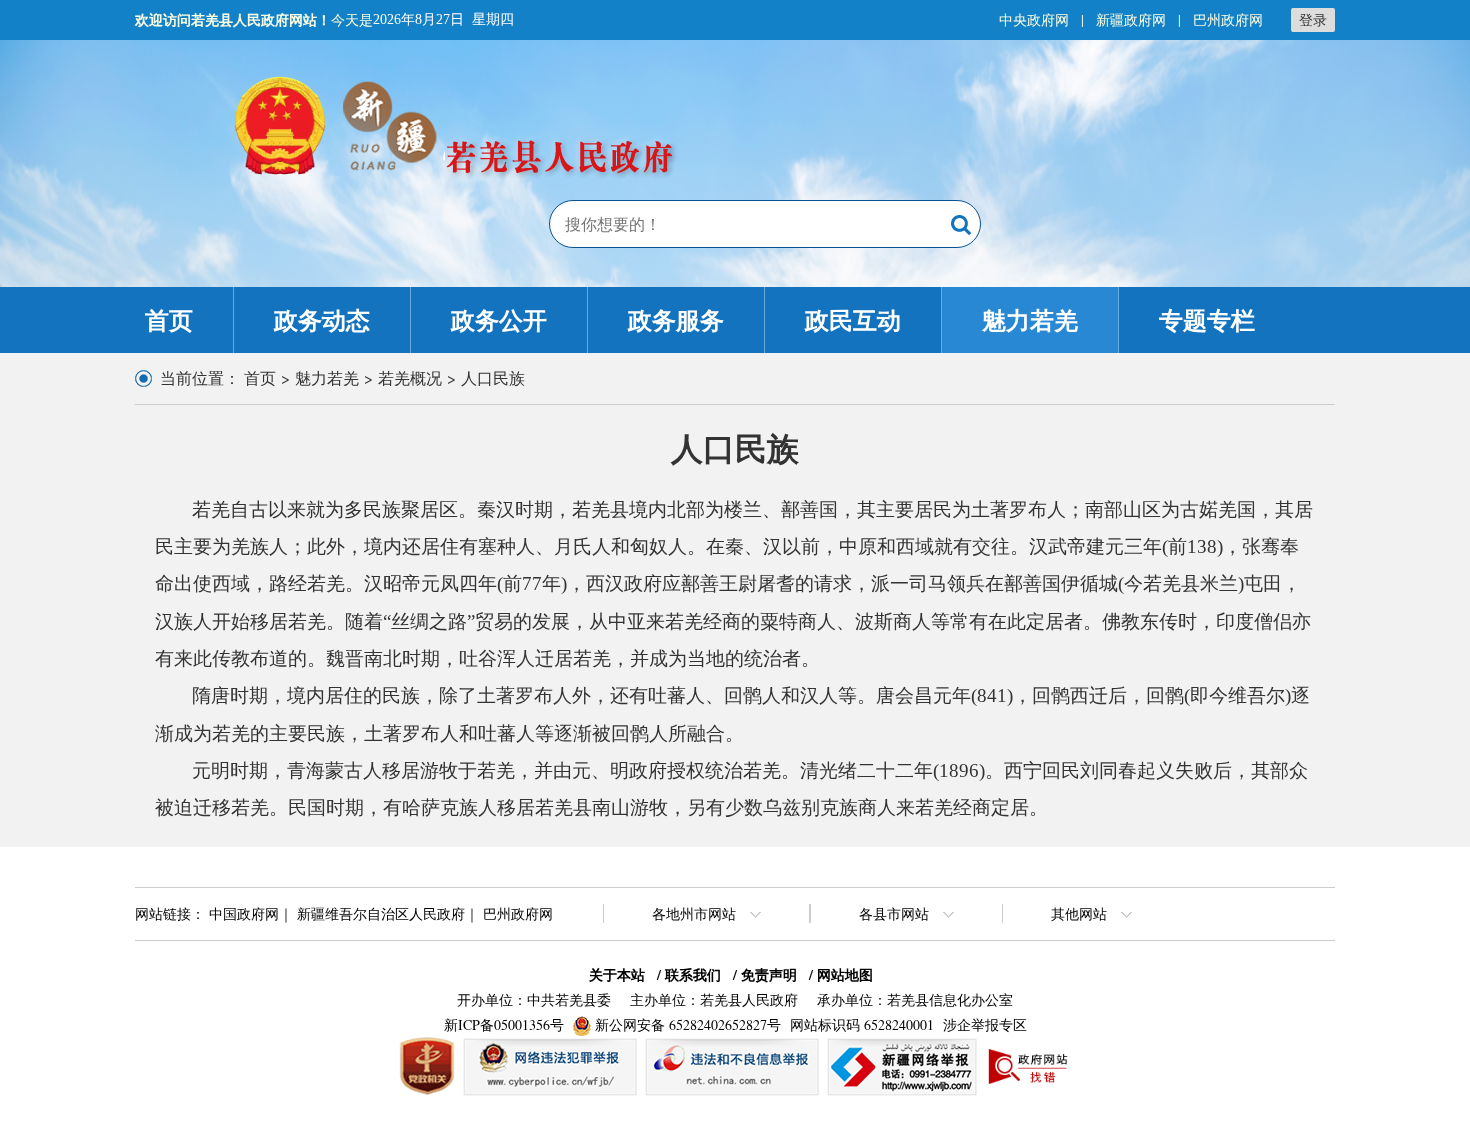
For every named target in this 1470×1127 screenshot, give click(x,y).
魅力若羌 (1030, 319)
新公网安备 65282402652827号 (688, 1024)
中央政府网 (1034, 19)
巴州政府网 (1228, 19)
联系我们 (693, 974)
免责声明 (769, 974)
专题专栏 (1207, 319)
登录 (1313, 19)
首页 (169, 319)
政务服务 (676, 319)
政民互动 (853, 319)
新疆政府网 (1131, 19)
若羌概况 (410, 377)
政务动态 (322, 319)
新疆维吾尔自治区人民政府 (381, 913)
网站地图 (845, 974)
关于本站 (617, 974)
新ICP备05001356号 (504, 1024)
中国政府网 (244, 913)
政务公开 (499, 319)
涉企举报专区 (985, 1024)
